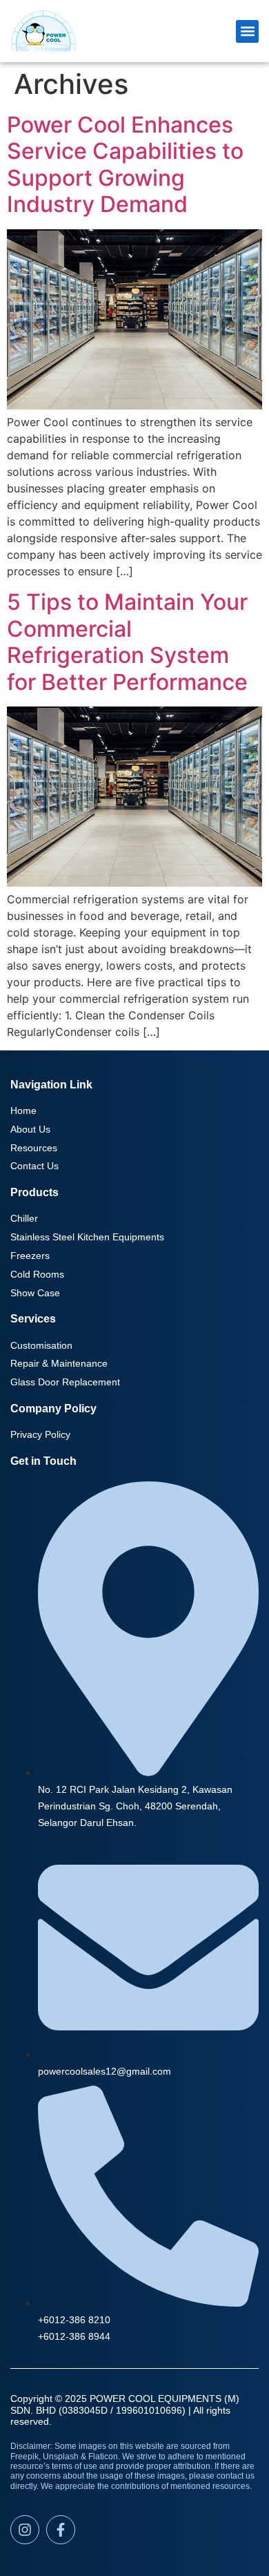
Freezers (30, 1256)
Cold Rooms (37, 1274)
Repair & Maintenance (59, 1363)
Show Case (35, 1293)
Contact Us (34, 1166)
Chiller (24, 1218)
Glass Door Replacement (65, 1382)
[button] (247, 31)
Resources (34, 1148)
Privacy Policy (40, 1434)
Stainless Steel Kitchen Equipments (87, 1237)
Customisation (41, 1345)
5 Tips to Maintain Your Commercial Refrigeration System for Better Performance (127, 642)
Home (23, 1111)
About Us (30, 1129)
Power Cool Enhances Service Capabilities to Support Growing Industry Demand (125, 164)
